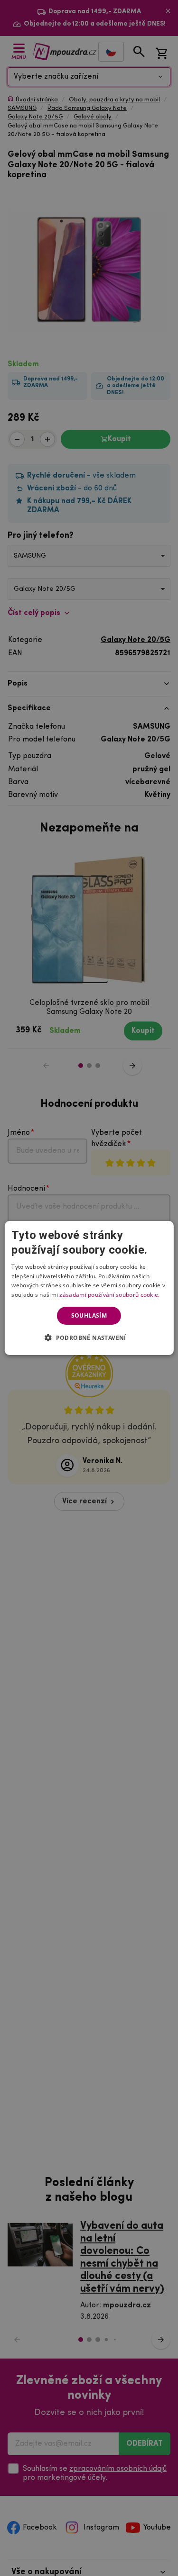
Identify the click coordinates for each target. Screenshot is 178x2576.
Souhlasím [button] (89, 1315)
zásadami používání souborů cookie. (109, 1295)
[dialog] (89, 1288)
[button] (89, 1338)
